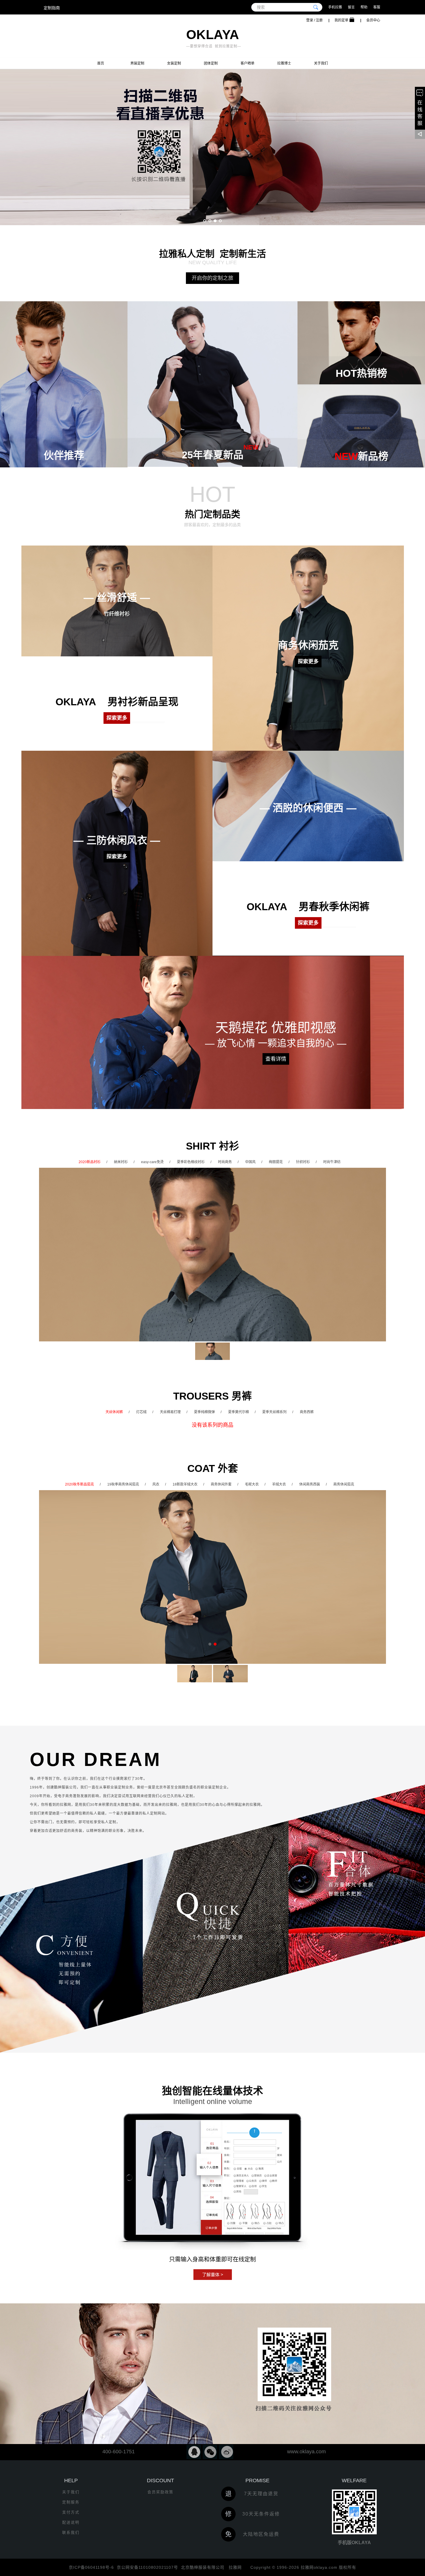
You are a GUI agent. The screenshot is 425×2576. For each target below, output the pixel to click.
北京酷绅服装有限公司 (203, 2567)
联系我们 (71, 2532)
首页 (101, 63)
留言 (351, 7)
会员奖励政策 (160, 2492)
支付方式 (71, 2512)
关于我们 (321, 63)
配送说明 (71, 2522)
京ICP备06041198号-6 (91, 2567)
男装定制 (137, 63)
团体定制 (211, 63)
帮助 (364, 7)
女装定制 (174, 63)
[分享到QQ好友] (194, 2452)
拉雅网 (234, 2567)
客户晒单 (247, 63)
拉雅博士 (284, 63)
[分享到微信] (210, 2452)
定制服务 (71, 2502)
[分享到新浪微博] (226, 2452)
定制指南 (52, 8)
